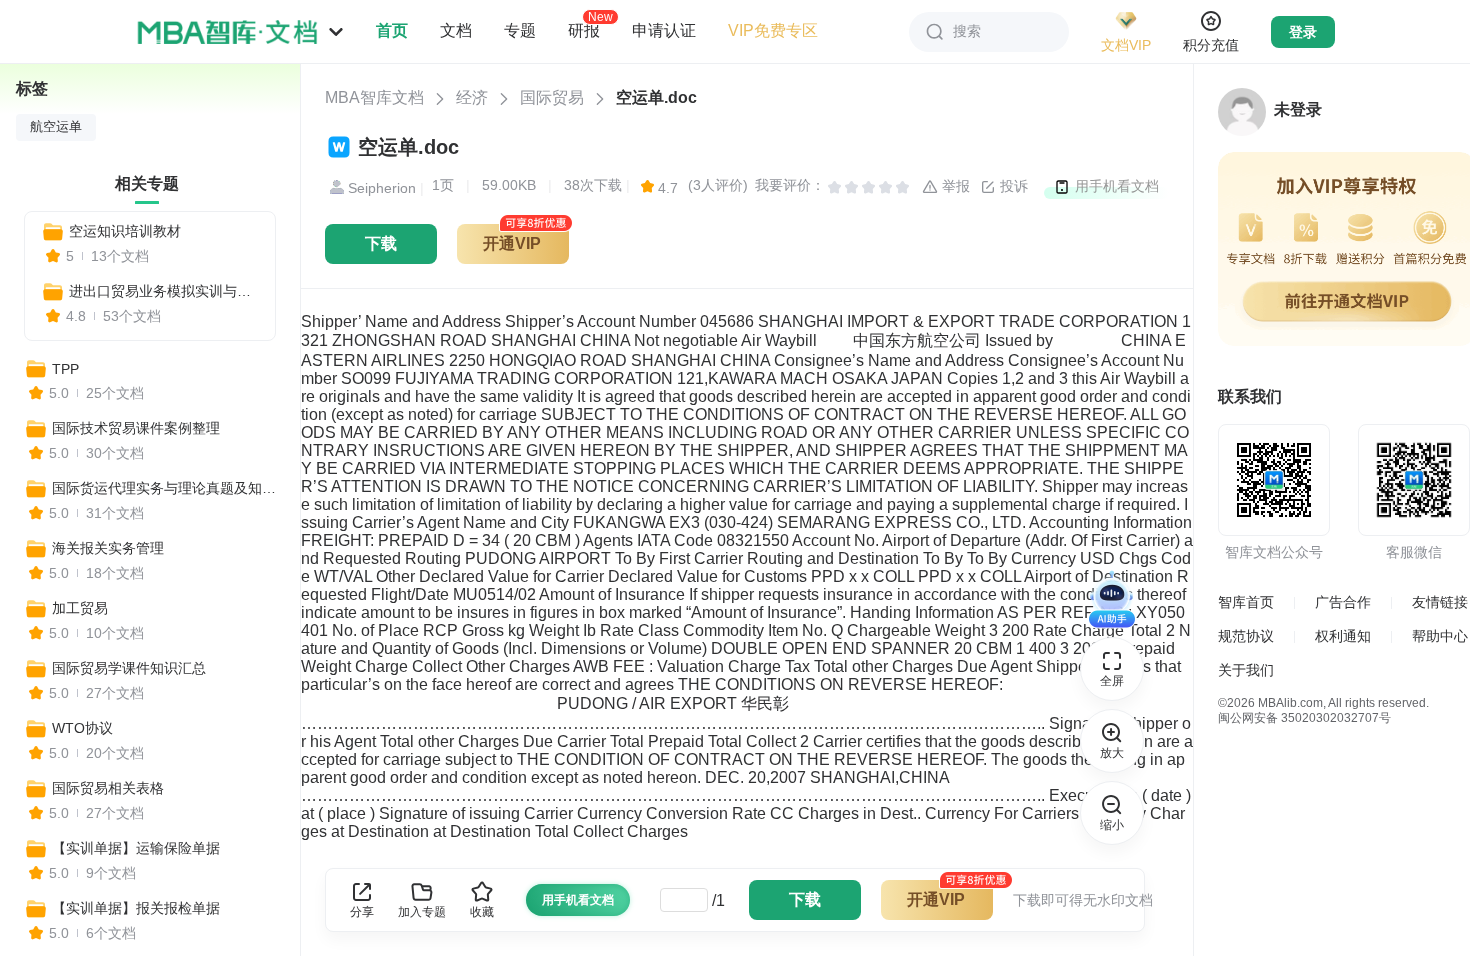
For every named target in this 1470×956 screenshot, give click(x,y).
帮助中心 (1440, 636)
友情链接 (1440, 602)
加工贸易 (80, 608)
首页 (392, 30)
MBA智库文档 (374, 97)
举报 (954, 186)
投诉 (1012, 186)
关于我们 (1246, 670)
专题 (520, 30)
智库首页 (1246, 602)
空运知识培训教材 (125, 231)
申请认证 (664, 30)
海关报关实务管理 (108, 548)
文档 (456, 30)
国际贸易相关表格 (108, 788)
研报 (584, 30)
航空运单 (56, 127)
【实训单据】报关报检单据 (136, 908)
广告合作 (1343, 602)
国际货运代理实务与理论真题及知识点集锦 (167, 488)
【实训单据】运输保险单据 (136, 848)
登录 (1303, 32)
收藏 (482, 912)
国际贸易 (552, 97)
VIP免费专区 (773, 30)
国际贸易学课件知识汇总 (129, 668)
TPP (65, 369)
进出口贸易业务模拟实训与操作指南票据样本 (164, 291)
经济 (472, 97)
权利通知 (1343, 636)
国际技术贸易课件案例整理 (136, 428)
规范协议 (1246, 636)
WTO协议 (82, 728)
